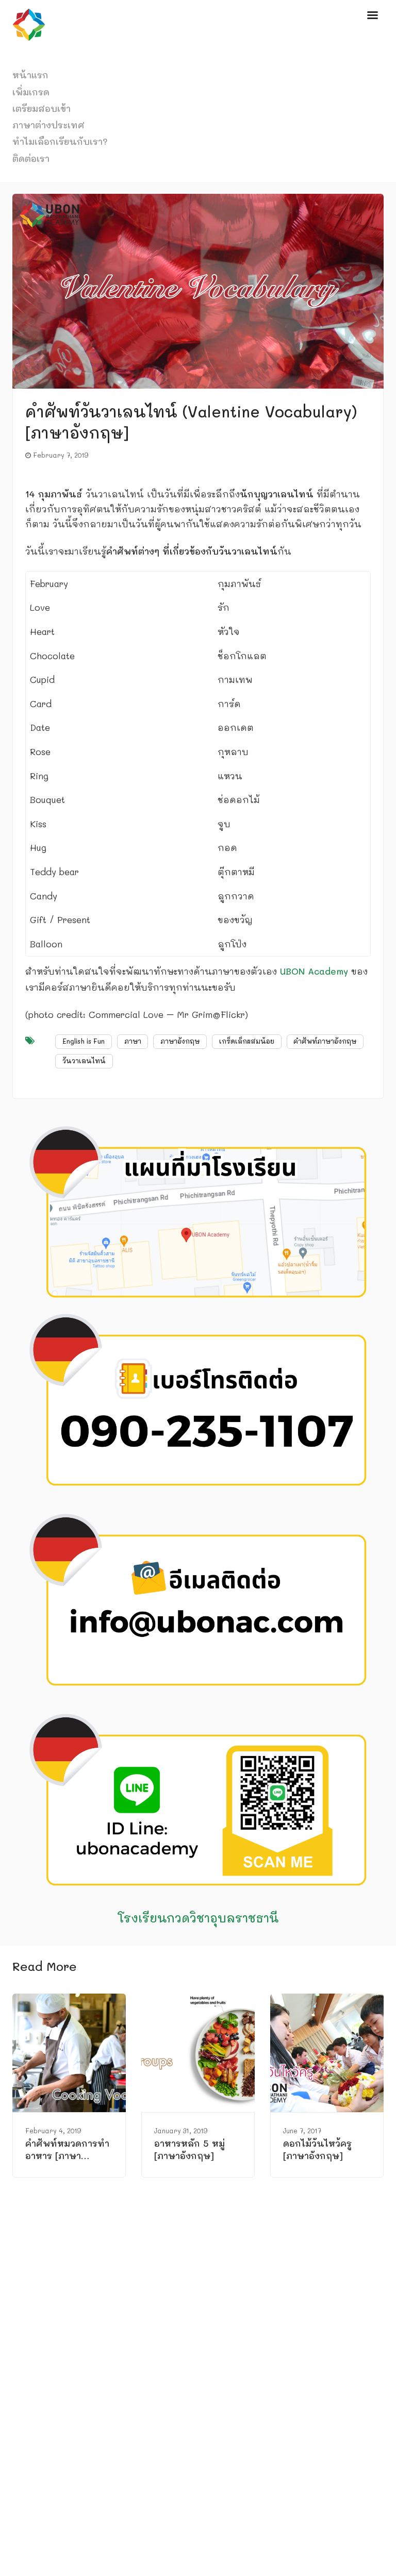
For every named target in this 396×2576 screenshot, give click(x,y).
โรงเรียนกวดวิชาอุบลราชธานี (198, 1918)
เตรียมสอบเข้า (42, 108)
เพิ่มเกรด (31, 92)
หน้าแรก (30, 75)
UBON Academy (314, 971)
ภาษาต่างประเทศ (48, 125)
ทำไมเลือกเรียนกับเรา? (60, 141)
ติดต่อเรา (31, 158)
